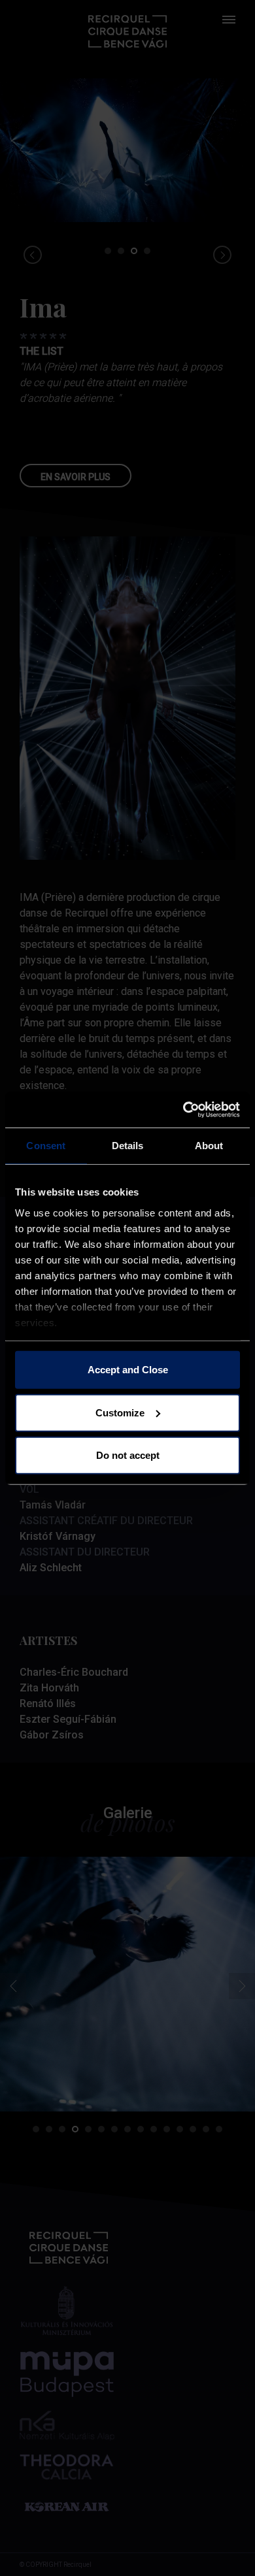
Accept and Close (128, 1370)
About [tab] (209, 1146)
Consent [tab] (46, 1146)
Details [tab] (128, 1146)
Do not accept (128, 1455)
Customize (120, 1412)
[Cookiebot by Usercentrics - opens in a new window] (183, 1109)
